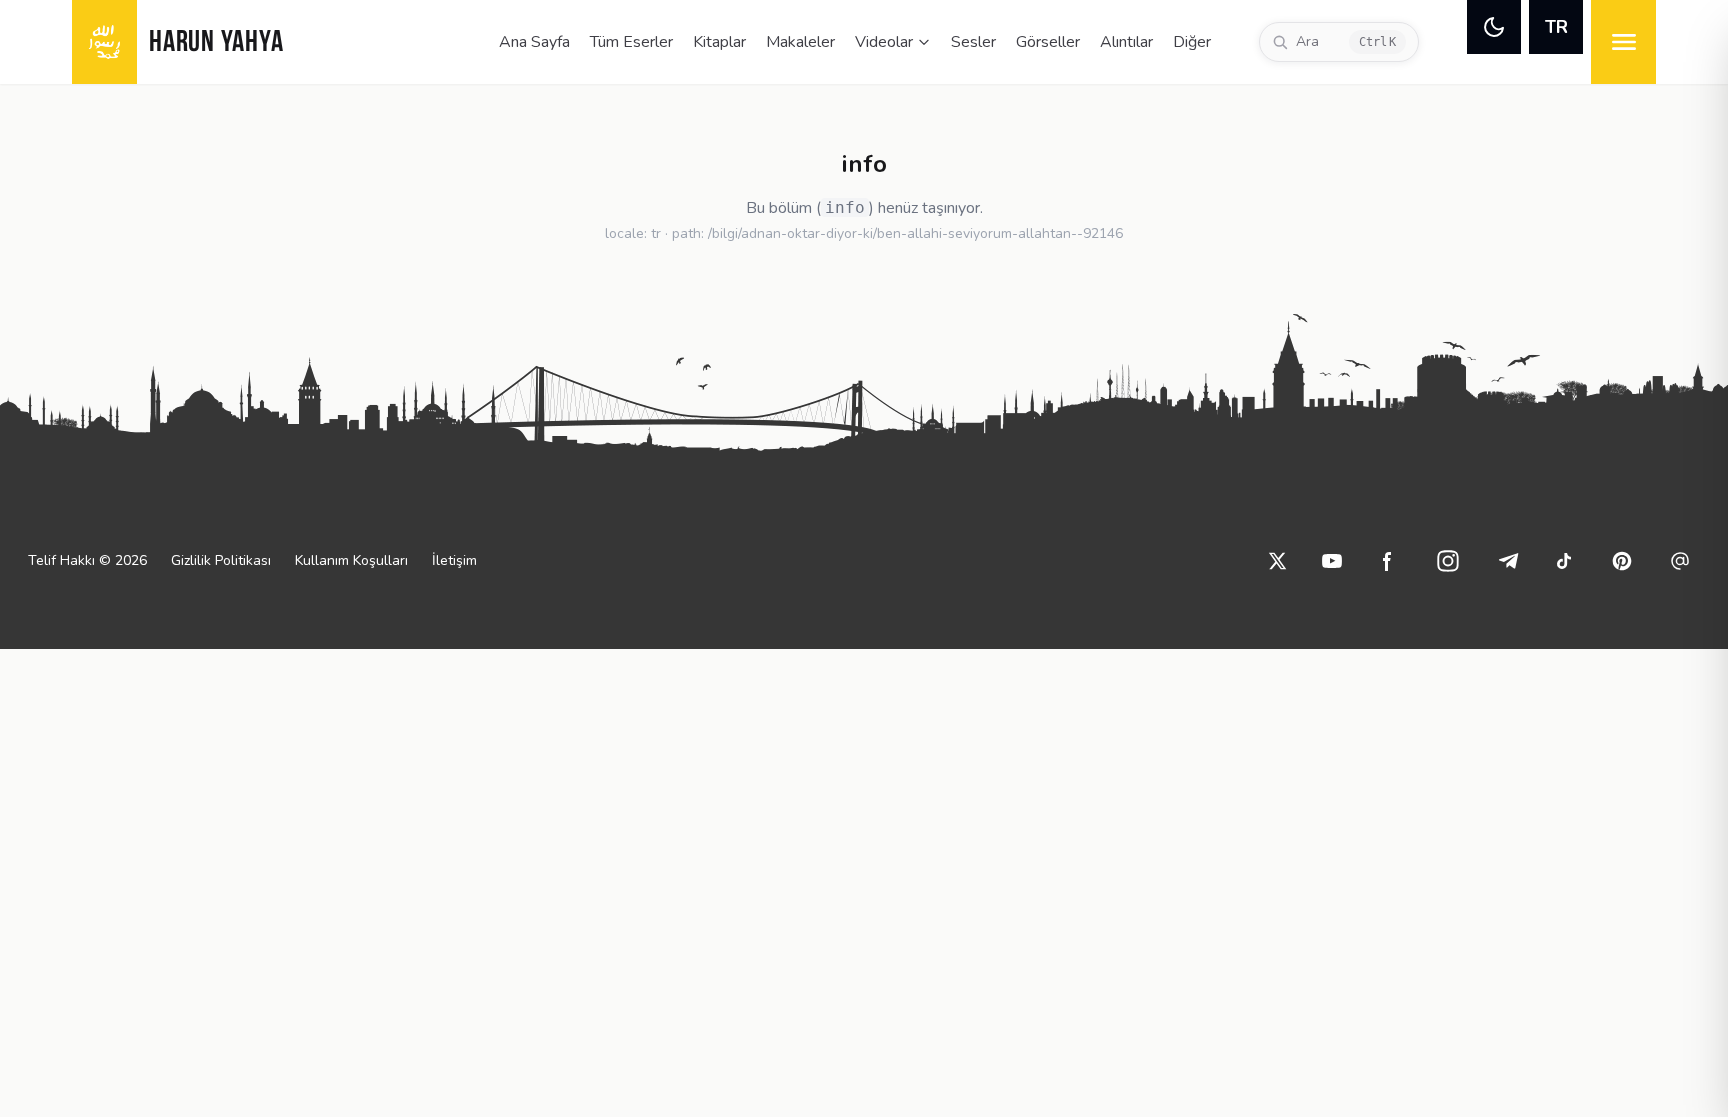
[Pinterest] (1622, 561)
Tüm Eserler (631, 42)
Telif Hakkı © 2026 (87, 560)
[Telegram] (1508, 561)
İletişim (454, 560)
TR (1556, 27)
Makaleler (800, 42)
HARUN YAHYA (216, 43)
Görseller (1048, 42)
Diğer (1192, 42)
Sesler (973, 42)
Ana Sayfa (534, 42)
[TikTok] (1564, 561)
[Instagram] (1448, 561)
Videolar (884, 42)
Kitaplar (719, 42)
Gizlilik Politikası (221, 560)
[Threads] (1680, 561)
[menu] (1623, 42)
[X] (1278, 561)
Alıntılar (1126, 42)
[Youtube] (1332, 561)
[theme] (1494, 27)
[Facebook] (1388, 561)
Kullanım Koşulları (351, 560)
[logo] (104, 42)
